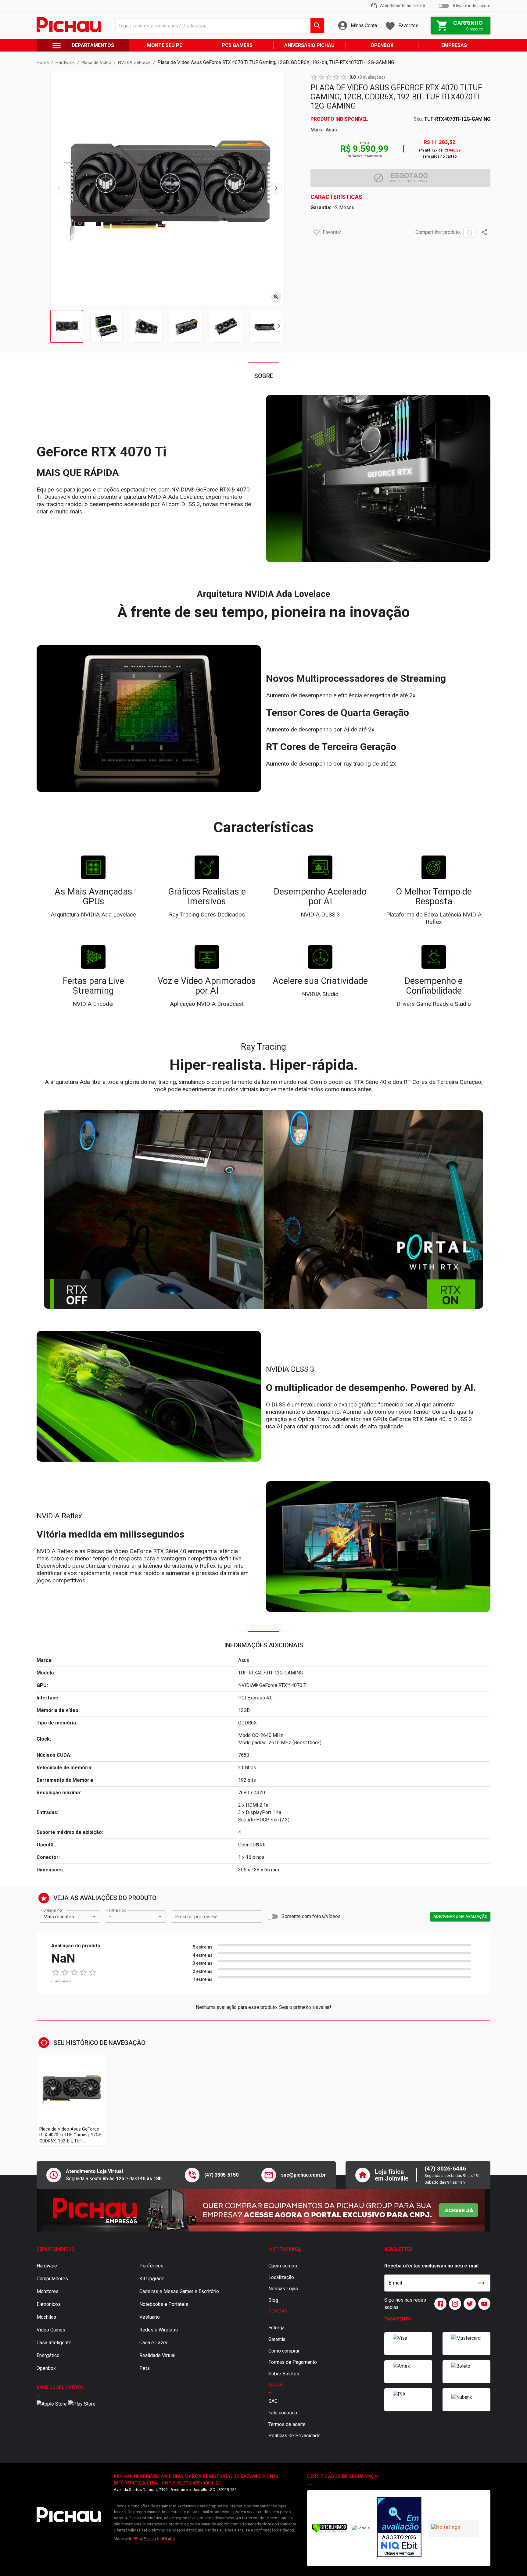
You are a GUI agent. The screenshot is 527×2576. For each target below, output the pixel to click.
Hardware (47, 2266)
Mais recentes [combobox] (59, 1917)
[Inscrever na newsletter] (481, 2283)
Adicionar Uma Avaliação (460, 1916)
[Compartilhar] (484, 232)
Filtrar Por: (117, 1910)
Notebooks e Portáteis (164, 2304)
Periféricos (151, 2266)
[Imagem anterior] (59, 188)
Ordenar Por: (53, 1910)
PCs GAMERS (237, 45)
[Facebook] (439, 2304)
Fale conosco (283, 2413)
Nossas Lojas (283, 2289)
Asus (331, 130)
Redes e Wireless (159, 2330)
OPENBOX (382, 45)
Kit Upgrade (152, 2279)
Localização (281, 2277)
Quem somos (283, 2266)
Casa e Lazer (153, 2343)
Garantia (277, 2339)
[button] (317, 232)
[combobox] (218, 26)
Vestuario (150, 2317)
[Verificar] (330, 2532)
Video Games (51, 2330)
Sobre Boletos (284, 2374)
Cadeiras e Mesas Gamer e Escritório (179, 2291)
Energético (48, 2355)
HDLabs (168, 2539)
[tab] (67, 326)
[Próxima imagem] (276, 188)
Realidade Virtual (157, 2355)
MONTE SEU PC (165, 45)
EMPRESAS (454, 45)
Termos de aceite (287, 2424)
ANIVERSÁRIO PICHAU (309, 45)
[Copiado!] (469, 232)
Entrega (276, 2328)
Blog (273, 2300)
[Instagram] (454, 2304)
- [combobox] (110, 1917)
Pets (145, 2368)
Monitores (48, 2291)
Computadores (52, 2279)
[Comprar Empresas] (263, 2210)
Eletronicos (49, 2304)
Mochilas (46, 2317)
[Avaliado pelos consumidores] (399, 2528)
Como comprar (284, 2351)
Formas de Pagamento (293, 2362)
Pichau (150, 2539)
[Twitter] (468, 2304)
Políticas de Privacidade (294, 2436)
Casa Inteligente (54, 2343)
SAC (273, 2401)
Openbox (46, 2368)
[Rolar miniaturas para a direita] (279, 326)
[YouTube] (483, 2304)
